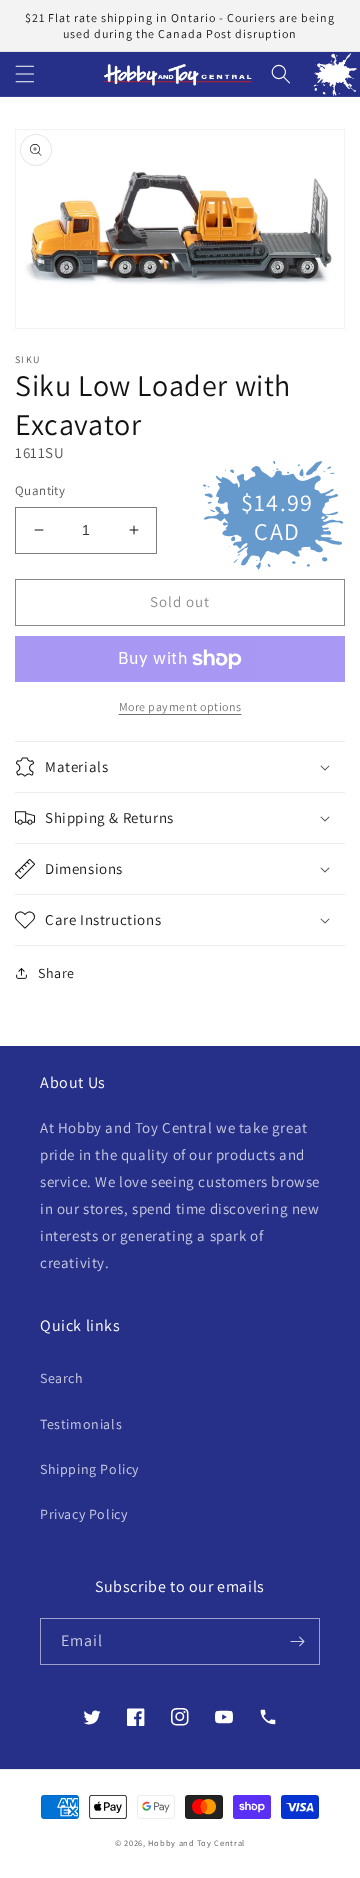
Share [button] (56, 973)
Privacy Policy (83, 1514)
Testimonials (81, 1424)
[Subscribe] (297, 1641)
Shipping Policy (89, 1469)
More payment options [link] (180, 706)
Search (62, 1378)
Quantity (40, 490)
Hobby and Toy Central (196, 1842)
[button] (25, 74)
